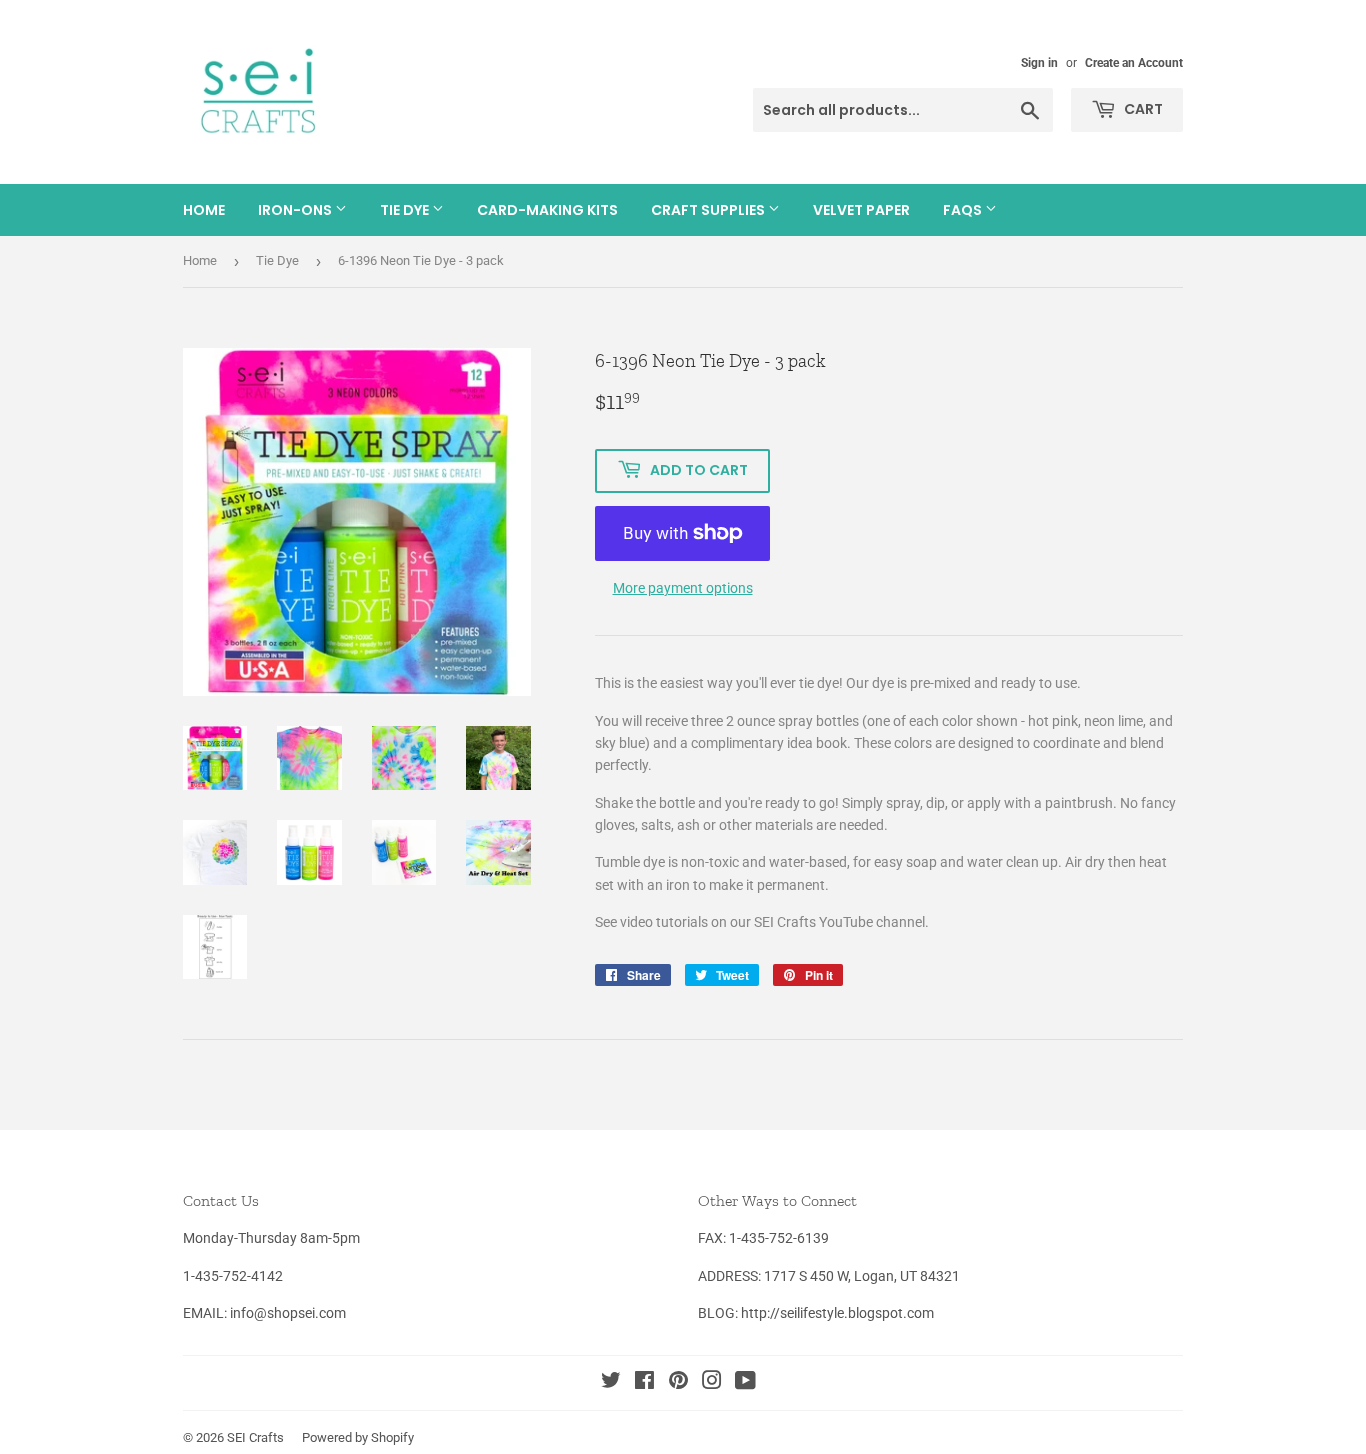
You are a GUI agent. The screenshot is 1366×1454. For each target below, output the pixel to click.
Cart (1142, 109)
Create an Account (1134, 63)
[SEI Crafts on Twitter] (611, 1383)
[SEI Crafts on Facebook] (644, 1383)
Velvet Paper (861, 210)
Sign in (1039, 63)
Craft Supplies (709, 210)
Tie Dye (406, 210)
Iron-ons (296, 210)
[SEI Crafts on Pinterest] (678, 1383)
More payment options (683, 588)
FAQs (964, 210)
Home (204, 210)
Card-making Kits (547, 210)
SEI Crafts (255, 1437)
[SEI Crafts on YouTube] (745, 1383)
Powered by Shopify (358, 1437)
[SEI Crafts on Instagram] (712, 1383)
